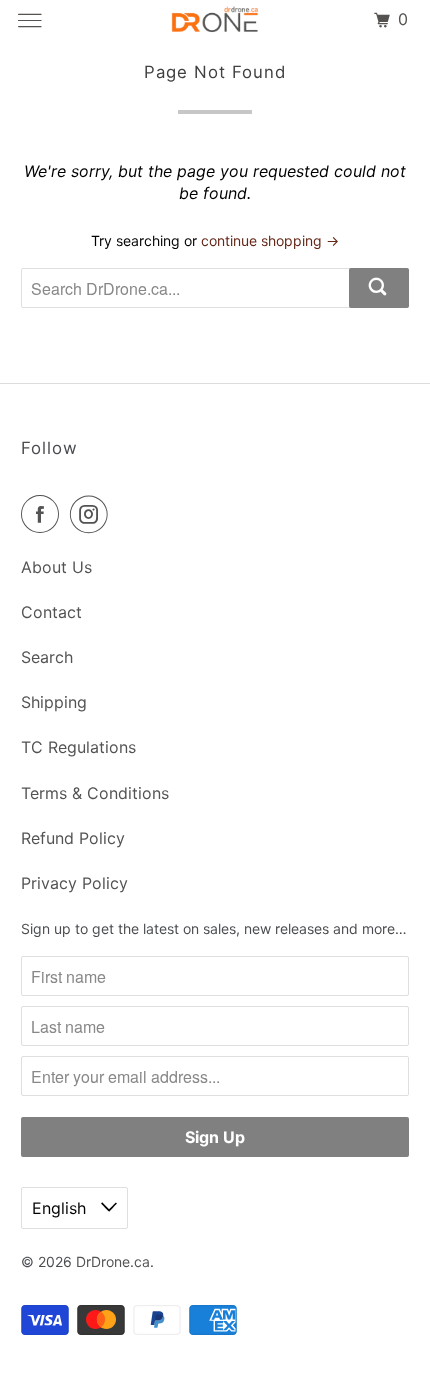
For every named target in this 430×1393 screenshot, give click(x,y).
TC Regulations (78, 747)
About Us (56, 567)
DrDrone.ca (113, 1261)
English (61, 1208)
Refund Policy (73, 838)
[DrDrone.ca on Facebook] (44, 514)
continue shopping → (270, 240)
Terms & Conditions (95, 793)
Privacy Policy (74, 883)
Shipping (54, 702)
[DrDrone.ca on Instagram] (93, 514)
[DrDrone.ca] (215, 20)
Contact (51, 612)
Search (47, 657)
